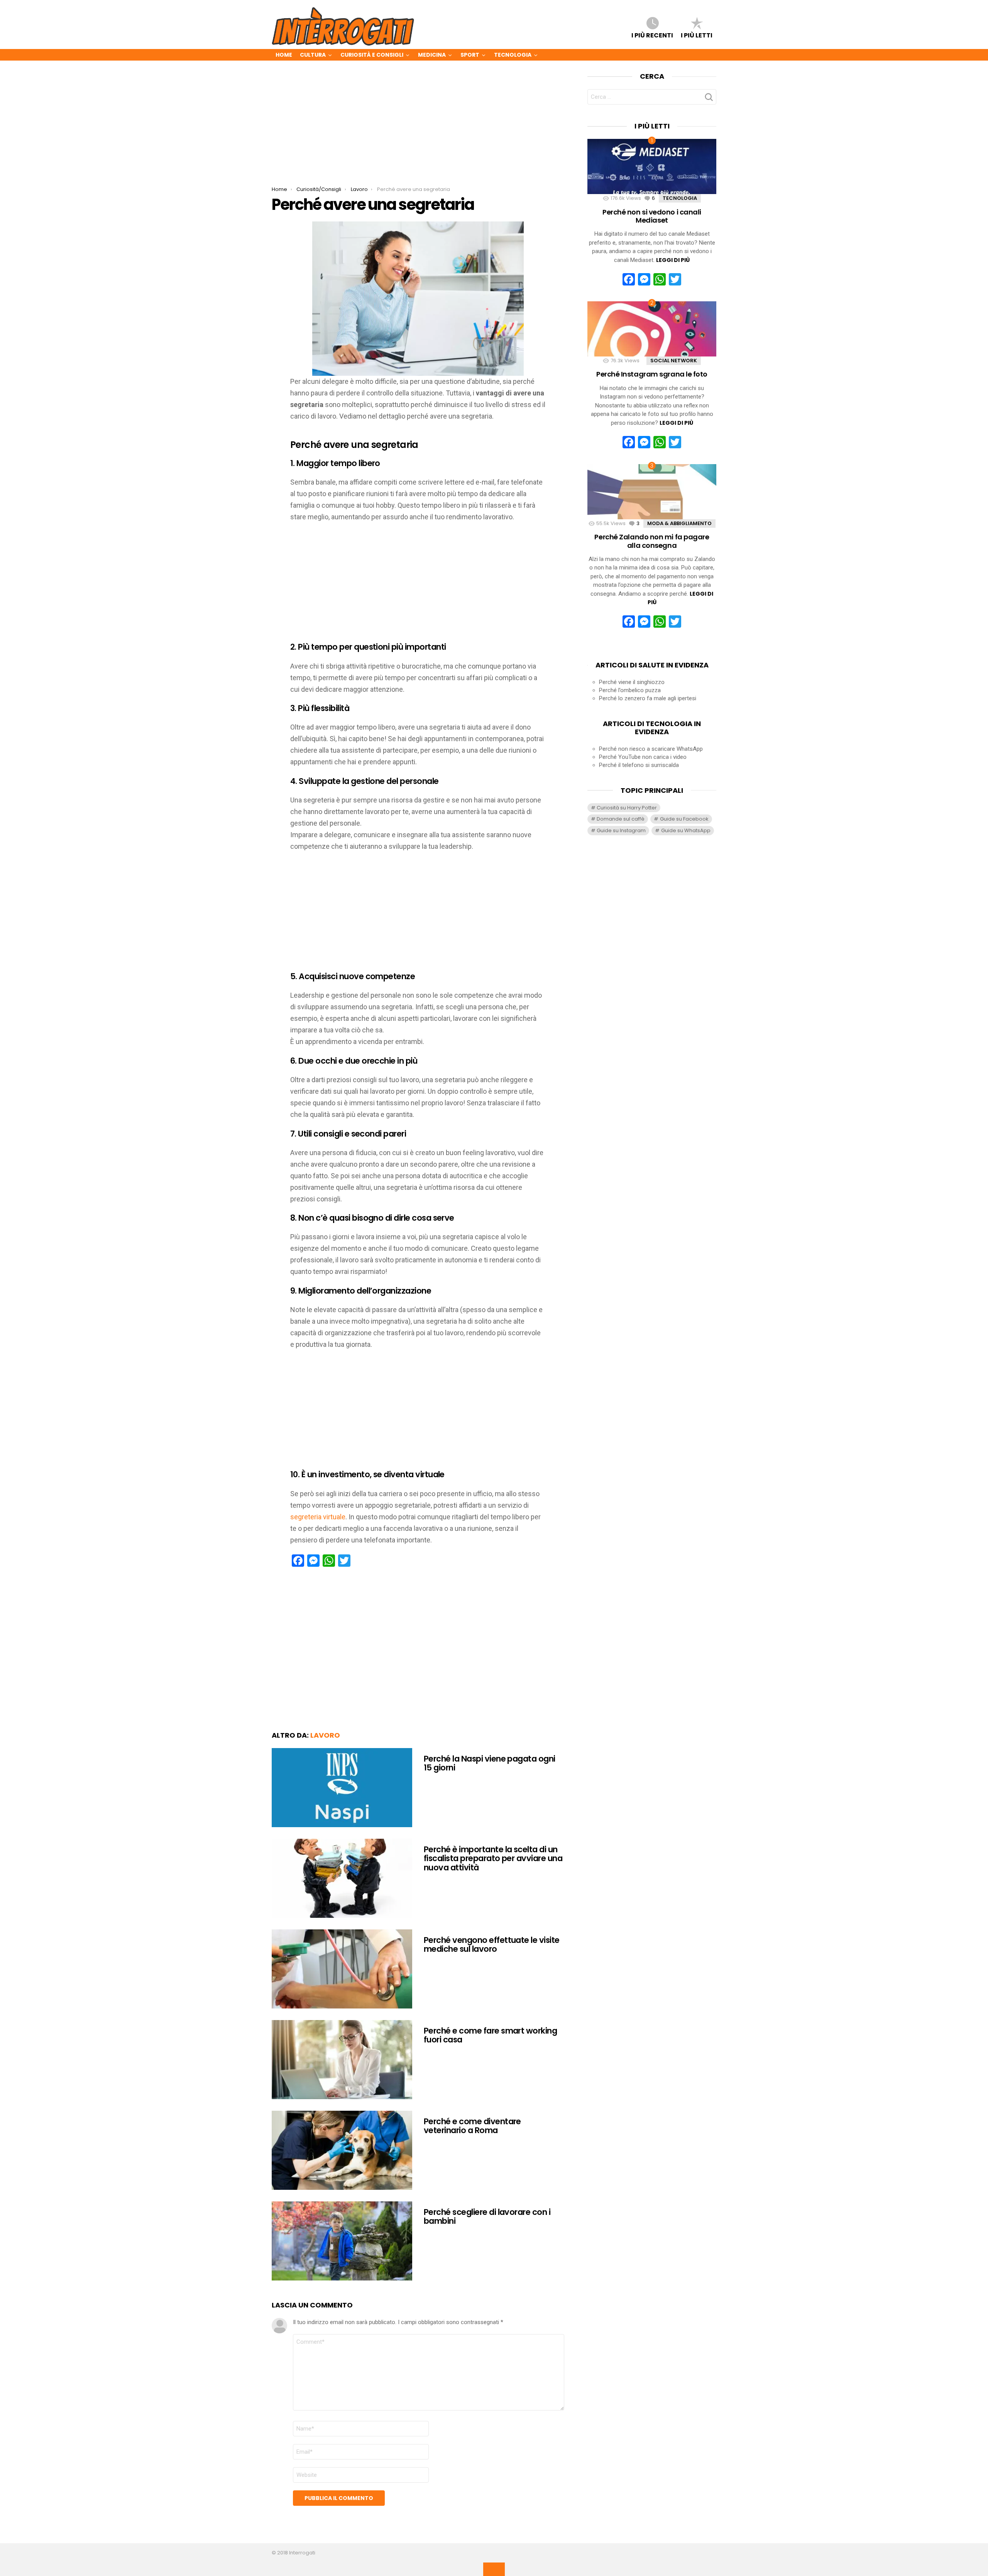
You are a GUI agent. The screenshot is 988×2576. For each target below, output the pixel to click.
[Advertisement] (418, 129)
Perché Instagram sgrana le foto (652, 374)
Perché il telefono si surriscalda (639, 765)
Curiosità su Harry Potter (627, 808)
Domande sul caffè (621, 819)
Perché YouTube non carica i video (643, 757)
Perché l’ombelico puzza (630, 690)
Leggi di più (673, 260)
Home (284, 55)
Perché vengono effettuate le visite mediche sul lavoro (492, 1945)
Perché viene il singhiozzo (632, 682)
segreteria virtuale (318, 1517)
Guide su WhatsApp (686, 830)
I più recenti (652, 35)
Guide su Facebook (684, 819)
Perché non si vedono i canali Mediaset (652, 216)
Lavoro (325, 1735)
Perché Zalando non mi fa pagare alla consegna (652, 541)
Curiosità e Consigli (372, 55)
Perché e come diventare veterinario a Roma (472, 2126)
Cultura (313, 55)
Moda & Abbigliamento (679, 523)
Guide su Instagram (621, 830)
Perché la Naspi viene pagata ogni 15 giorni (490, 1763)
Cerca (709, 99)
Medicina (432, 55)
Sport (470, 55)
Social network (674, 361)
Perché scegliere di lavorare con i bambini (487, 2217)
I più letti (697, 35)
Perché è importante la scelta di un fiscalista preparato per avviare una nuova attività (493, 1858)
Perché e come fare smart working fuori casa (490, 2035)
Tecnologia (513, 55)
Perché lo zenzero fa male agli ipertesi (648, 698)
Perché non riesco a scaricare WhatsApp (651, 749)
